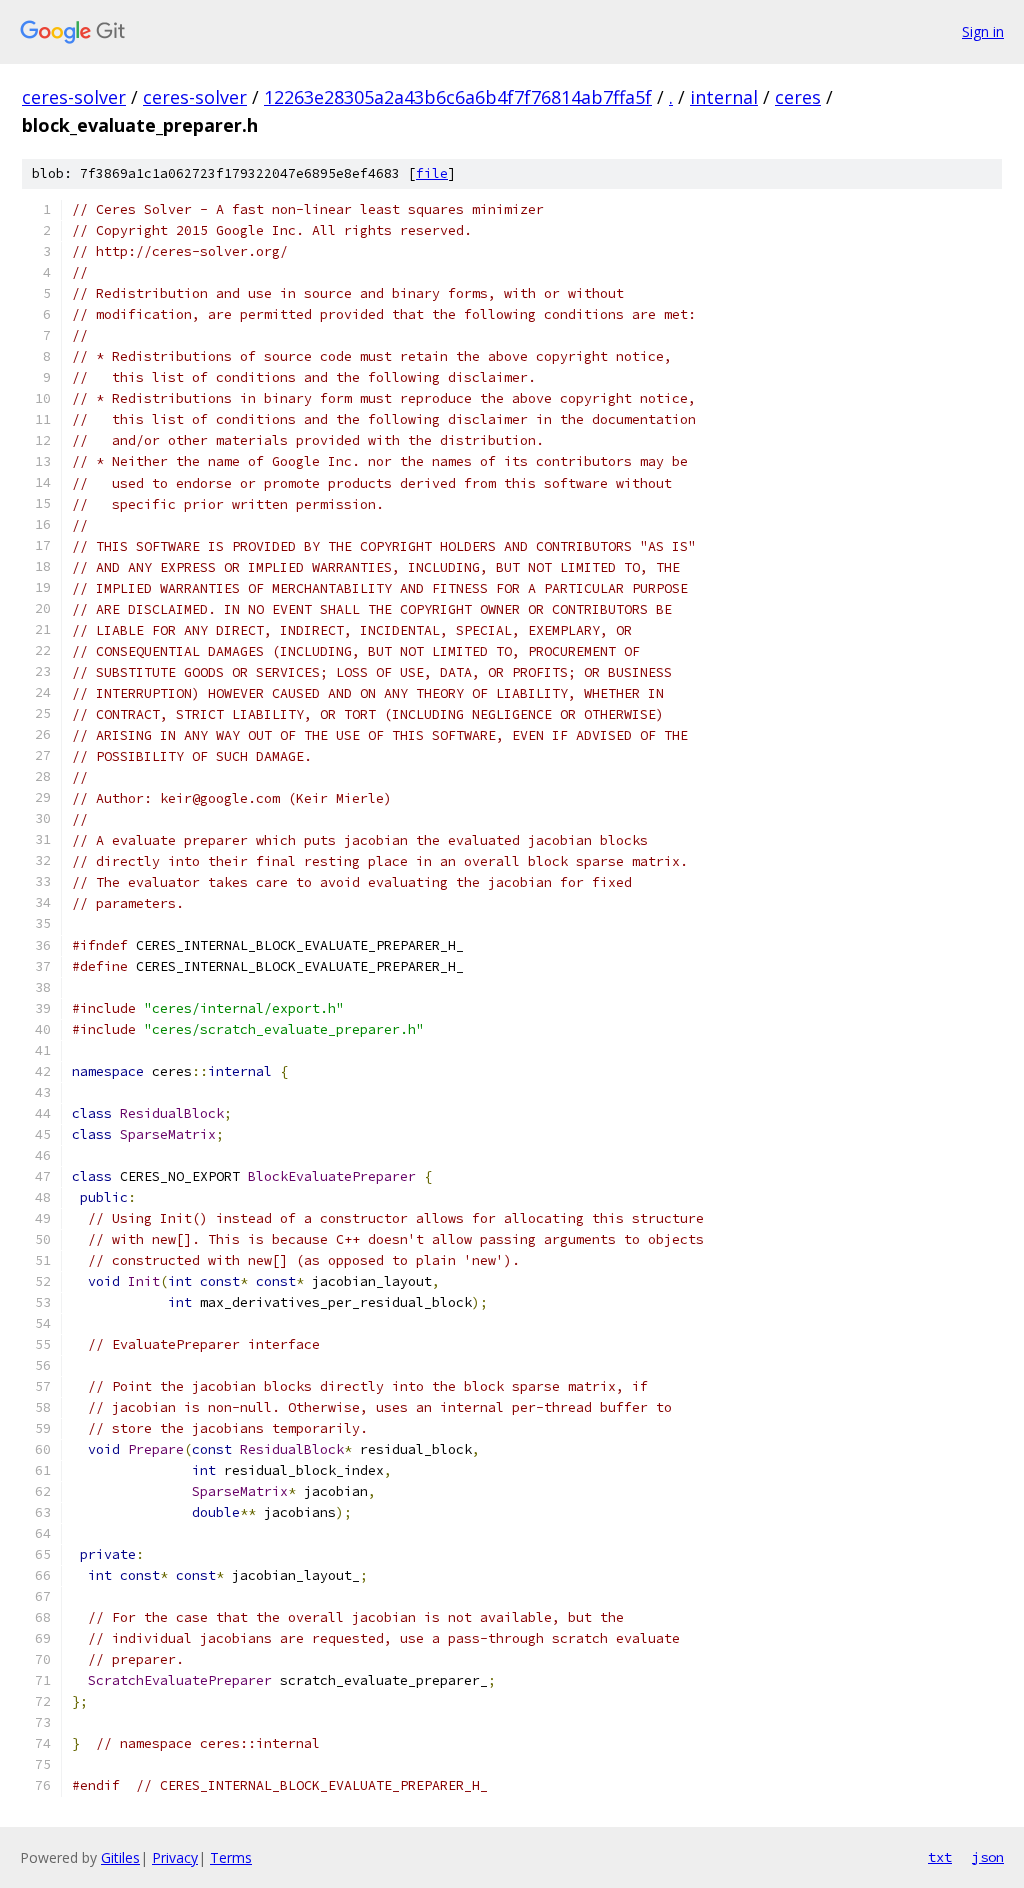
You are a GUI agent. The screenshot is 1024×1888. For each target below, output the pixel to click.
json (988, 1857)
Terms (231, 1857)
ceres (798, 97)
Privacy (175, 1857)
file (432, 173)
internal (724, 97)
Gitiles (120, 1857)
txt (940, 1857)
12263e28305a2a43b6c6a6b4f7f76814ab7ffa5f (458, 97)
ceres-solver (74, 97)
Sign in (983, 31)
